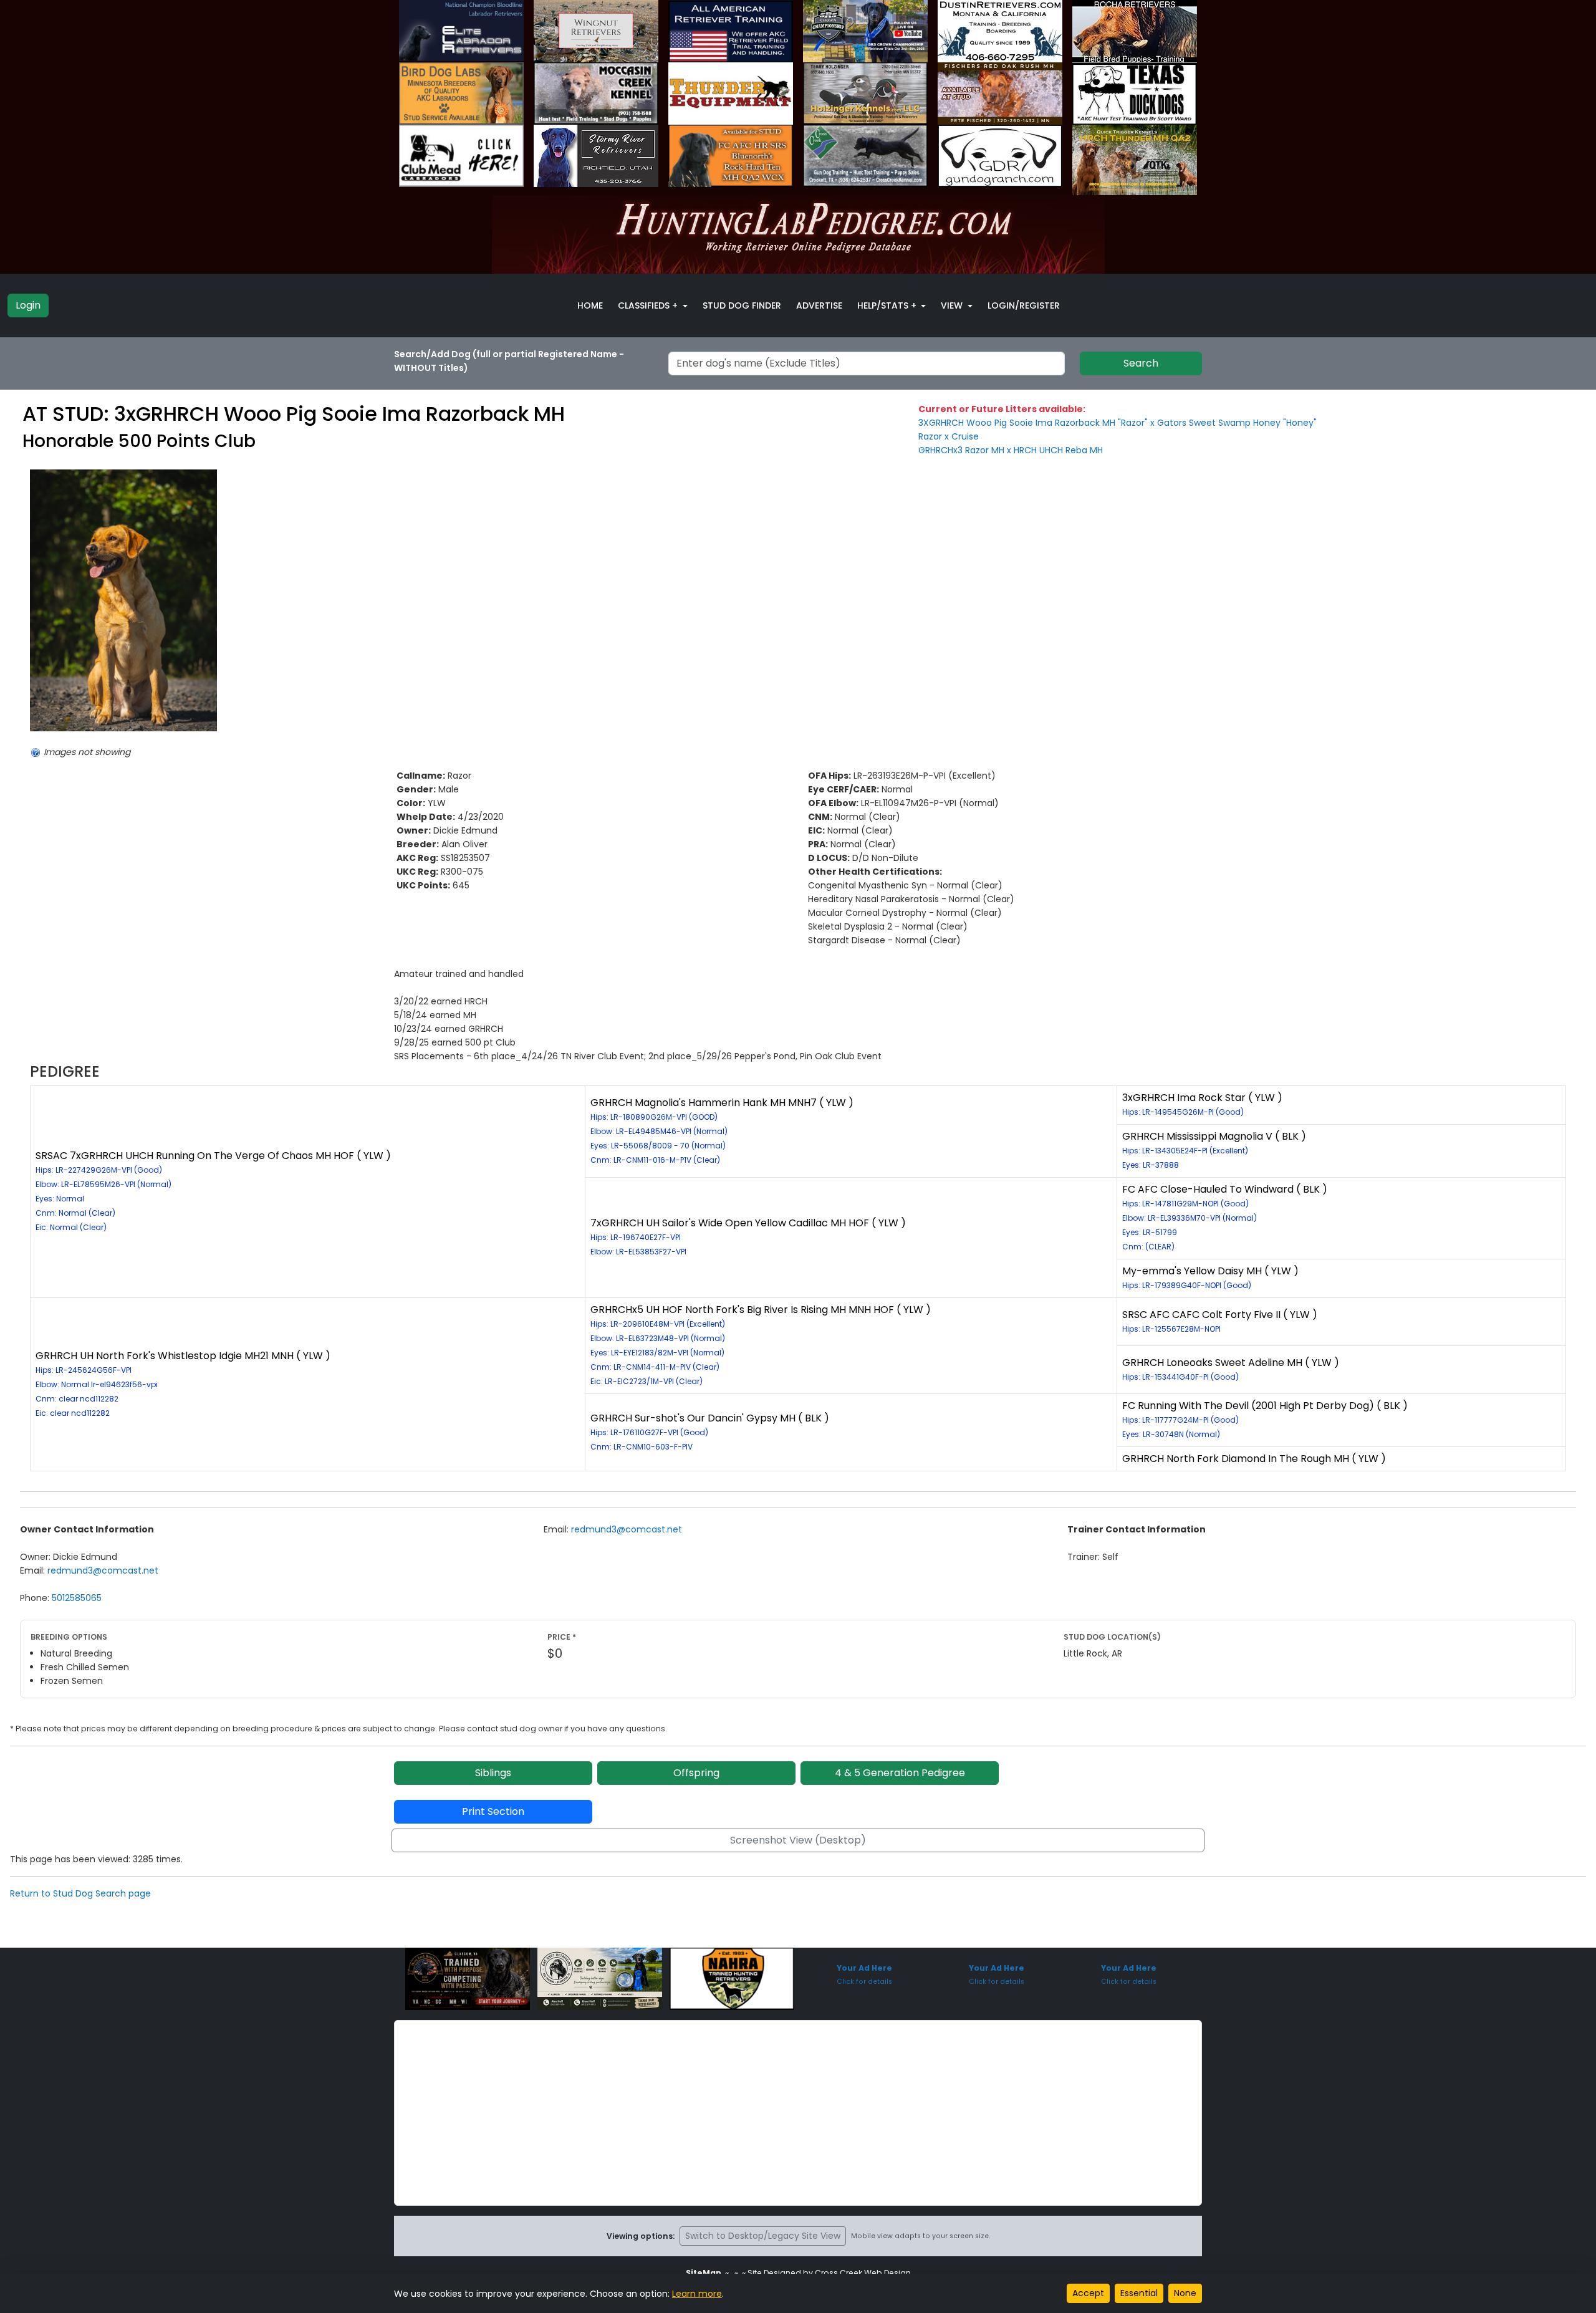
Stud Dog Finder (742, 305)
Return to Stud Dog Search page (80, 1893)
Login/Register (1024, 305)
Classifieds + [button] (649, 305)
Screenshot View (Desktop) (798, 1840)
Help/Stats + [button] (888, 305)
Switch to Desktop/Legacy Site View (763, 2236)
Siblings (493, 1773)
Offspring (696, 1773)
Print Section (493, 1811)
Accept (1088, 2293)
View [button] (953, 305)
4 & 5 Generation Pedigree (900, 1773)
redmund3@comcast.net (103, 1570)
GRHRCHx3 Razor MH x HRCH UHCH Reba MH (1011, 450)
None (1185, 2293)
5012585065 (77, 1598)
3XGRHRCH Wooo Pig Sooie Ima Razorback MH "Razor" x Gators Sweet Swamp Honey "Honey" (1118, 423)
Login (28, 305)
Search (1141, 363)
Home (590, 305)
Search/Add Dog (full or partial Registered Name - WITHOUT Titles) (509, 361)
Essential (1139, 2293)
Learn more (697, 2294)
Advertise (819, 305)
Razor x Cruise (949, 436)
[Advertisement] (798, 2113)
